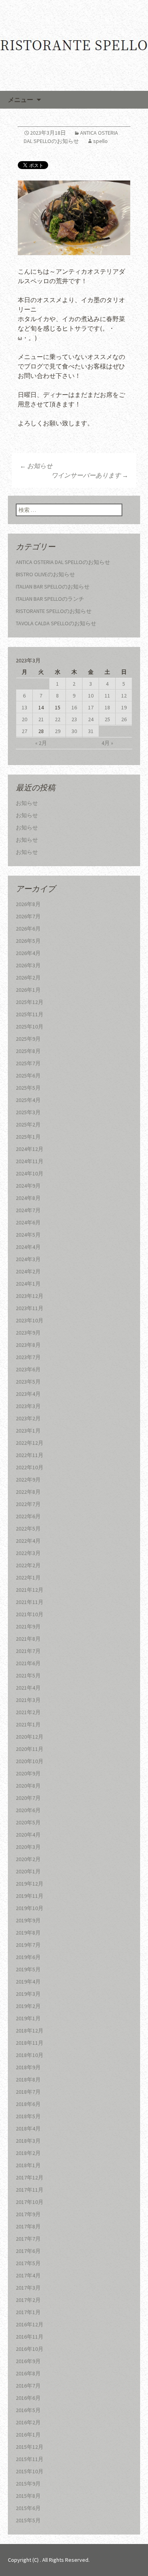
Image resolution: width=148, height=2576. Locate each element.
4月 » (107, 743)
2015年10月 (30, 2471)
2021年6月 (28, 1663)
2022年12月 (30, 1443)
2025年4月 (28, 1100)
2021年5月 (28, 1675)
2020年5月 (28, 1822)
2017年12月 (30, 2177)
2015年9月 (28, 2484)
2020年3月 (28, 1847)
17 (91, 707)
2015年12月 (30, 2447)
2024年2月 (28, 1271)
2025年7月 (28, 1063)
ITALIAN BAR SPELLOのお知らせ (53, 587)
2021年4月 (28, 1688)
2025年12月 (30, 1002)
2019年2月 (28, 2006)
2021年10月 (30, 1614)
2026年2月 (28, 978)
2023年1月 (28, 1431)
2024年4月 (28, 1247)
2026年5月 (28, 941)
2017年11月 (30, 2190)
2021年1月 (28, 1724)
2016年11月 (30, 2337)
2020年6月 (28, 1810)
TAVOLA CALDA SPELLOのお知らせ (56, 623)
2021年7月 (28, 1651)
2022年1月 (28, 1578)
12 (124, 696)
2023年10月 (30, 1320)
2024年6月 (28, 1222)
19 (124, 707)
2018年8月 (28, 2080)
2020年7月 (28, 1798)
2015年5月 (28, 2520)
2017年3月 (28, 2288)
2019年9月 (28, 1920)
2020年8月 (28, 1786)
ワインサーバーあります (90, 475)
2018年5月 (28, 2116)
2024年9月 (28, 1186)
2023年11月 (30, 1308)
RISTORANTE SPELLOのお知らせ (54, 611)
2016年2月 (28, 2422)
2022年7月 (28, 1504)
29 (58, 731)
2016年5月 (28, 2410)
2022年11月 (30, 1455)
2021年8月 (28, 1639)
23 (74, 719)
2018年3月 (28, 2141)
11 (107, 696)
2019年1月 (28, 2018)
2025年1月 (28, 1137)
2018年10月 (30, 2055)
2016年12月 (30, 2324)
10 (91, 696)
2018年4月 (28, 2128)
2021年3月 (28, 1700)
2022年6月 (28, 1516)
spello (100, 141)
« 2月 (41, 743)
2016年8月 (28, 2373)
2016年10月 (30, 2349)
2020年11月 (30, 1749)
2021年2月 (28, 1712)
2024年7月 (28, 1210)
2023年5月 (28, 1382)
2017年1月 (28, 2312)
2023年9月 (28, 1333)
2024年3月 (28, 1259)
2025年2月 (28, 1124)
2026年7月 (28, 916)
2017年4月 (28, 2275)
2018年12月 (30, 2031)
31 (91, 731)
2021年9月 (28, 1626)
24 (91, 719)
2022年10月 (30, 1467)
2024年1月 (28, 1284)
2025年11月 (30, 1014)
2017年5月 (28, 2263)
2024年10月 (30, 1173)
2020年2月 (28, 1859)
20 (24, 719)
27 (24, 731)
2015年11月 (30, 2459)
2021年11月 (30, 1602)
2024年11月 (30, 1161)
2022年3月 (28, 1553)
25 (107, 719)
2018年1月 (28, 2165)
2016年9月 (28, 2361)
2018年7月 (28, 2092)
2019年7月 (28, 1945)
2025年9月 (28, 1039)
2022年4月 (28, 1541)
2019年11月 (30, 1896)
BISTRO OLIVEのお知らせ (45, 574)
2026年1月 (28, 990)
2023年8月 (28, 1345)
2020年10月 (30, 1761)
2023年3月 (28, 1406)
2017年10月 (30, 2202)
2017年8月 (28, 2226)
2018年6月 (28, 2104)
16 (74, 707)
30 (74, 731)
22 (58, 719)
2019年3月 (28, 1994)
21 (41, 719)
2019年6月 (28, 1957)
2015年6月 (28, 2508)
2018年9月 (28, 2067)
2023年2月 (28, 1418)
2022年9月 (28, 1480)
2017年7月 (28, 2239)
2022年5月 (28, 1529)
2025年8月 (28, 1051)
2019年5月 (28, 1969)
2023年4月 (28, 1394)
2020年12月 (30, 1737)
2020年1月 (28, 1871)
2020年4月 (28, 1835)
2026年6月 (28, 929)
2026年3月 (28, 965)
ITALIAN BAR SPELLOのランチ (50, 599)
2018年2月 (28, 2153)
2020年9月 (28, 1773)
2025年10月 (30, 1027)
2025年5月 (28, 1088)
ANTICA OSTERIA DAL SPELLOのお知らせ (63, 562)
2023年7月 (28, 1357)
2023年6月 (28, 1369)
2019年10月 (30, 1908)
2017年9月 (28, 2214)
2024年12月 (30, 1149)
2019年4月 (28, 1982)
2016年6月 (28, 2398)
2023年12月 (30, 1296)
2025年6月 (28, 1076)
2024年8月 (28, 1198)
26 (124, 719)
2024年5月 (28, 1235)
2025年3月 (28, 1112)
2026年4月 (28, 953)
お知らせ (36, 466)
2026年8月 (28, 904)
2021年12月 (30, 1590)
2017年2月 (28, 2300)
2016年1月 (28, 2435)
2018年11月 (30, 2043)
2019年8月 (28, 1933)
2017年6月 (28, 2251)
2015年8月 (28, 2496)
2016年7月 (28, 2386)
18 (107, 707)
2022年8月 (28, 1492)
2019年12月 (30, 1884)
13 (24, 707)
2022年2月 (28, 1565)
